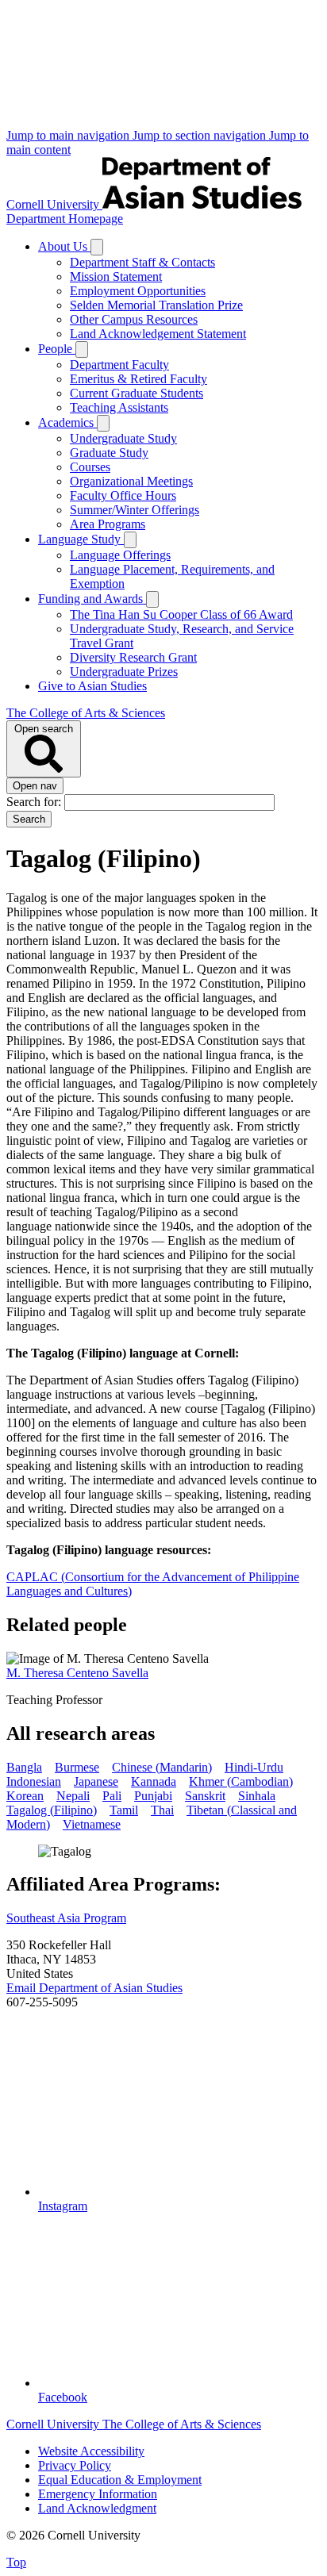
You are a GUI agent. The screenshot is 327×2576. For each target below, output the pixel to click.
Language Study (81, 539)
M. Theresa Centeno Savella (77, 1673)
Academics (67, 422)
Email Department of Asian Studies (94, 1988)
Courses (90, 467)
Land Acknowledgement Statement (158, 334)
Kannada (154, 1781)
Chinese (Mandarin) (162, 1767)
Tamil (124, 1810)
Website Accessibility (91, 2451)
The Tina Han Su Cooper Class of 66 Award (181, 614)
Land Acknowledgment (97, 2508)
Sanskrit (205, 1796)
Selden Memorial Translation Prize (156, 305)
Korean (25, 1796)
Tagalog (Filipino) (52, 1810)
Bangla (24, 1767)
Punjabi (153, 1796)
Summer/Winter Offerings (135, 510)
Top (16, 2562)
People (57, 349)
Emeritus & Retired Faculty (138, 379)
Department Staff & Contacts (142, 262)
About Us (64, 246)
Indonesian (34, 1781)
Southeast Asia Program (66, 1918)
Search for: (35, 802)
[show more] (97, 247)
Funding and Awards (92, 599)
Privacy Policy (75, 2465)
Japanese (96, 1781)
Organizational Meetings (131, 481)
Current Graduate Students (137, 393)
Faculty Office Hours (123, 495)
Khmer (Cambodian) (241, 1781)
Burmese (77, 1767)
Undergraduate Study (123, 438)
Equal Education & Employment (120, 2480)
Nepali (73, 1796)
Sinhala (257, 1796)
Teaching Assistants (119, 407)
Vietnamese (92, 1824)
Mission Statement (116, 276)
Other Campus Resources (134, 319)
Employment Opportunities (138, 291)
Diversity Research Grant (133, 657)
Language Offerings (120, 555)
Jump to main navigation (69, 135)
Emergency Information (98, 2494)
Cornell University (54, 204)
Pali (112, 1796)
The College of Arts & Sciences (86, 713)
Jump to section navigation (201, 135)
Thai (162, 1810)
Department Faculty (119, 365)
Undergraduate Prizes (124, 672)
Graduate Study (109, 453)
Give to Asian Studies (92, 686)
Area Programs (108, 524)
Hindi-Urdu (254, 1767)
